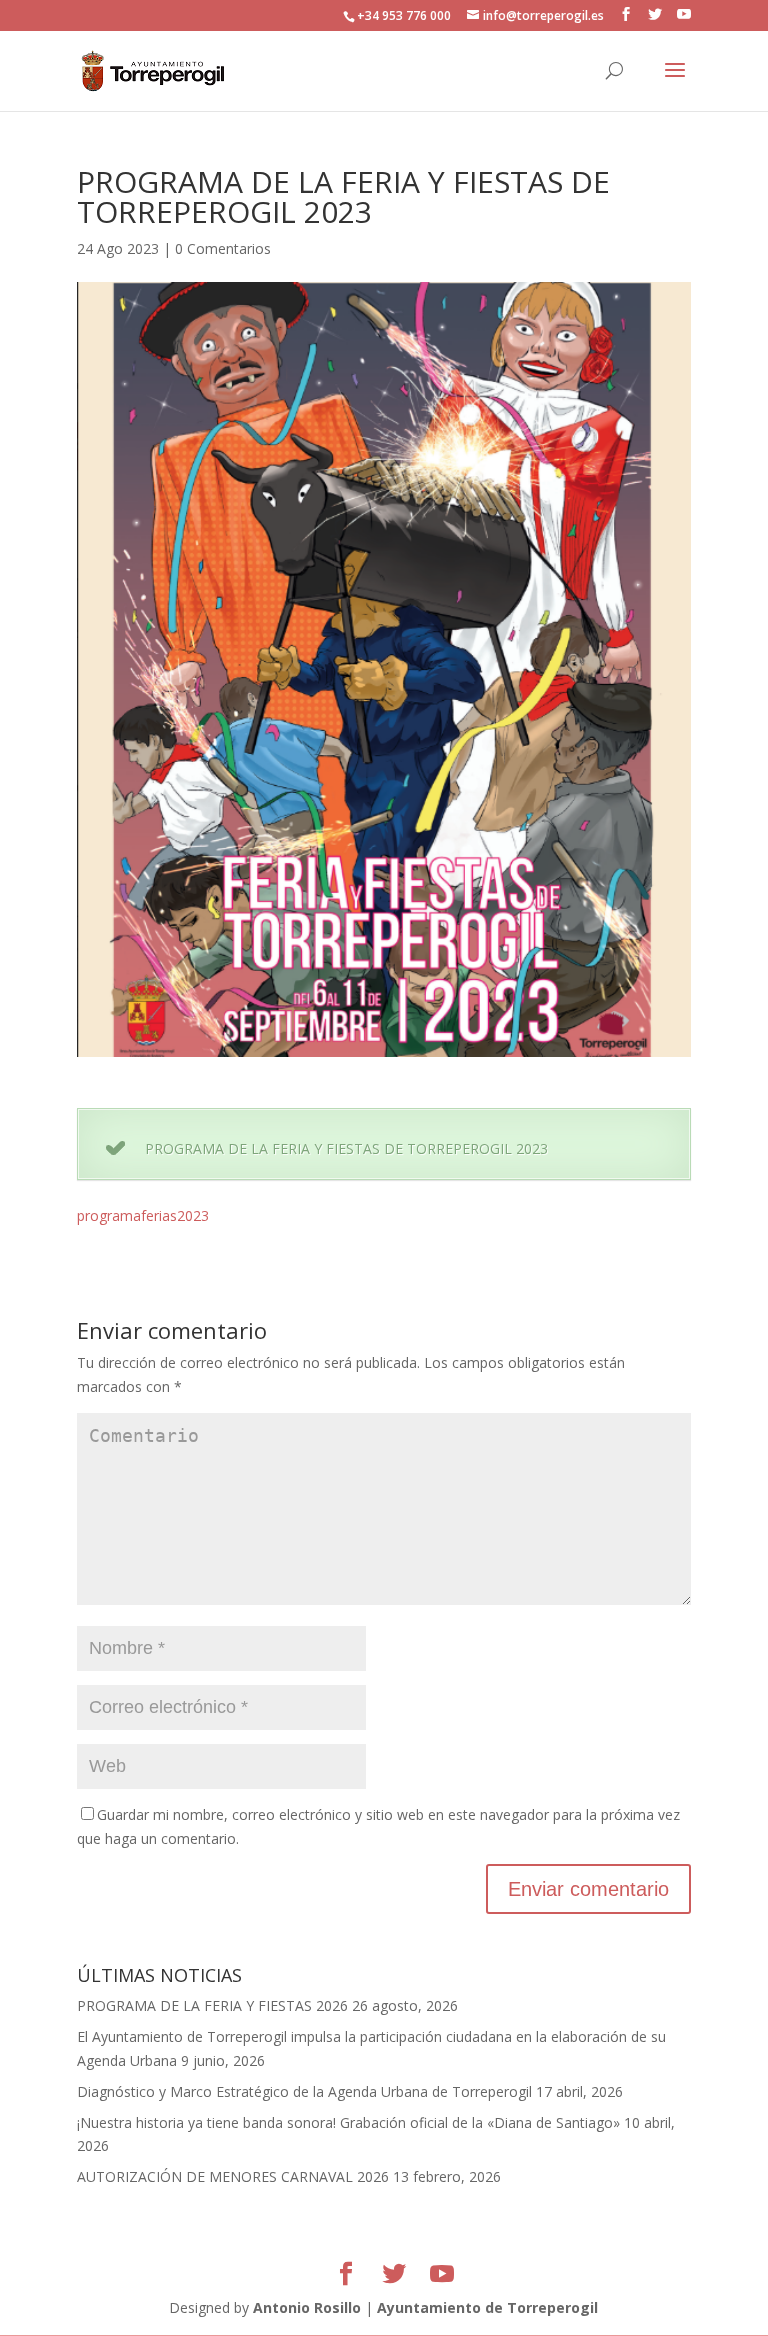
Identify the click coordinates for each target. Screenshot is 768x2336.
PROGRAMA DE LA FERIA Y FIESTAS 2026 (212, 2005)
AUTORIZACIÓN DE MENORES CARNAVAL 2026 (233, 2176)
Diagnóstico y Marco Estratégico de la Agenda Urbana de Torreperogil (304, 2091)
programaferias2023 (143, 1215)
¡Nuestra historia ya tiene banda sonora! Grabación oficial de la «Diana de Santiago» (348, 2122)
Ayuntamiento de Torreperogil (487, 2307)
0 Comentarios (223, 248)
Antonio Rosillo (307, 2307)
